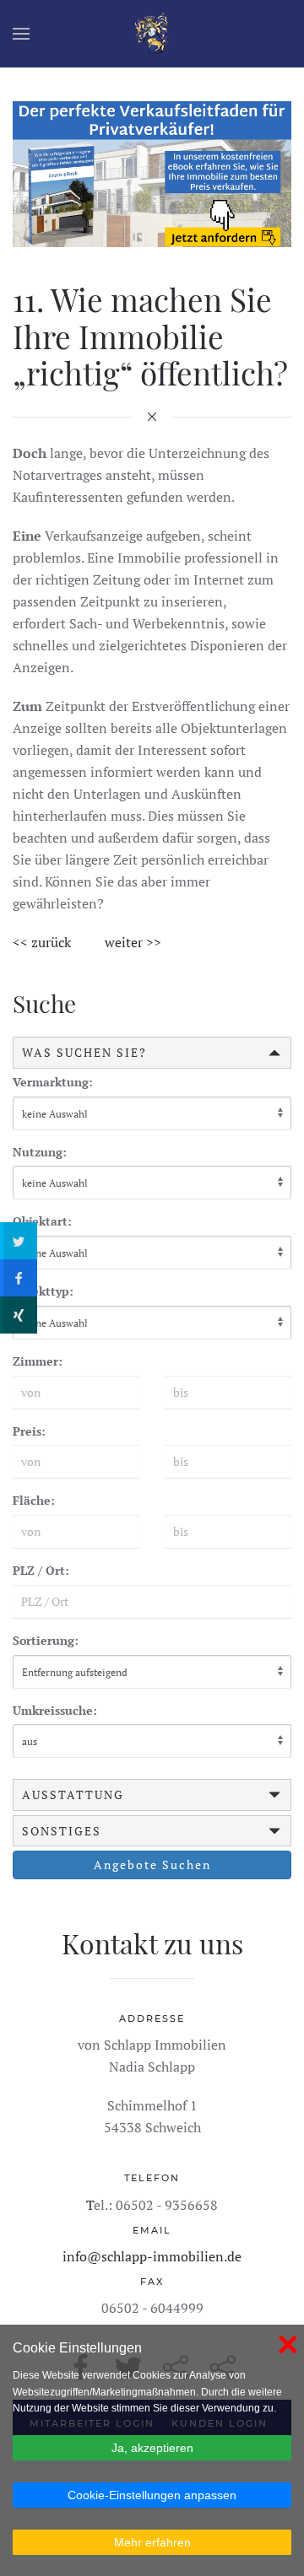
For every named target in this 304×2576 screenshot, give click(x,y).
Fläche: (34, 1500)
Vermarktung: (53, 1082)
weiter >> (133, 942)
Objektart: (42, 1221)
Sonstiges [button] (62, 1831)
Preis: (29, 1431)
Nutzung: (40, 1152)
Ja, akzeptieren (152, 2448)
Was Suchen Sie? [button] (84, 1052)
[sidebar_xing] (19, 1315)
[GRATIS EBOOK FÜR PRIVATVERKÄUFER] (152, 172)
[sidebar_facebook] (19, 1278)
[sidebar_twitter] (19, 1241)
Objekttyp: (43, 1291)
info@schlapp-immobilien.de (152, 2256)
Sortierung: (46, 1640)
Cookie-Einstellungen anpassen (152, 2495)
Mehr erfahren (152, 2542)
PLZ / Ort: (41, 1570)
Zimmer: (38, 1361)
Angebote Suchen (152, 1865)
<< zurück (42, 942)
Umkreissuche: (55, 1710)
